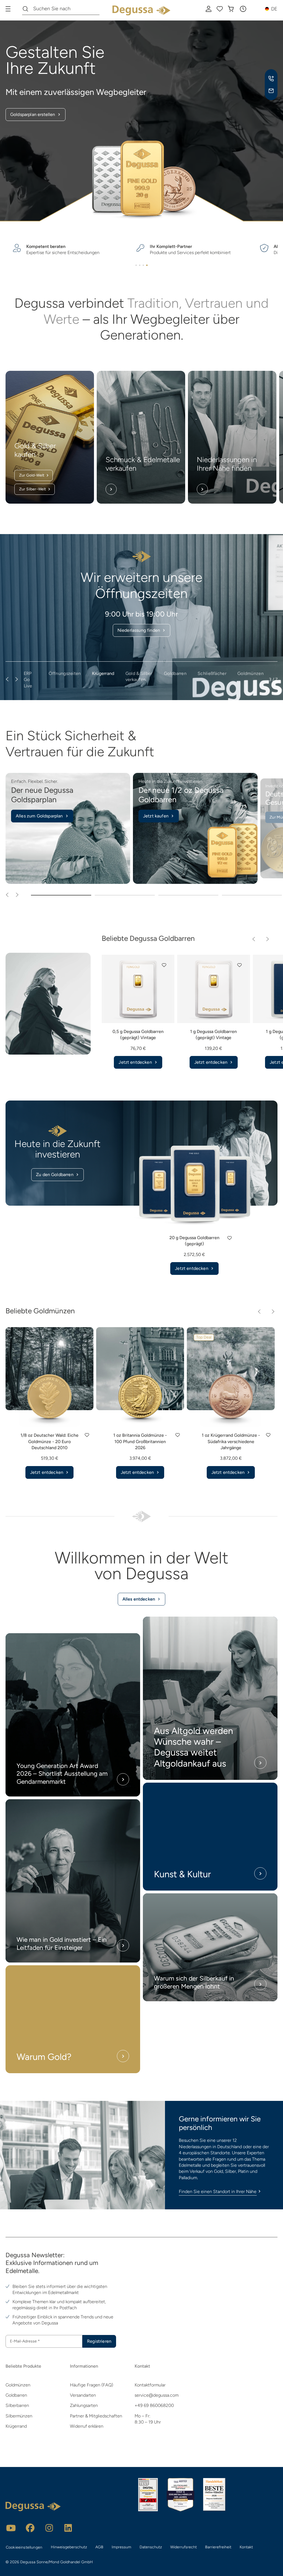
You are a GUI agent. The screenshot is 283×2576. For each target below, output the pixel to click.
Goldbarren (16, 2395)
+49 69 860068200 (154, 2405)
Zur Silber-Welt (32, 489)
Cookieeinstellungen (24, 2547)
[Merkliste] (220, 9)
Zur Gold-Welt (32, 475)
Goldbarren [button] (175, 673)
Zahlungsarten (84, 2405)
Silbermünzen (19, 2416)
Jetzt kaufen (156, 816)
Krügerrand (16, 2426)
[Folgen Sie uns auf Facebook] (30, 2528)
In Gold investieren (139, 616)
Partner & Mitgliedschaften (96, 2416)
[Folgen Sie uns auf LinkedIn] (68, 2528)
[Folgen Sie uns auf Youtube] (11, 2528)
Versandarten (83, 2395)
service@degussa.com (157, 2395)
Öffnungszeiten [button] (65, 673)
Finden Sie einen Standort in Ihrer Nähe (218, 2191)
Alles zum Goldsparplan (39, 816)
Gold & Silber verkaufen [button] (139, 676)
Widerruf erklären (87, 2426)
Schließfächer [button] (212, 673)
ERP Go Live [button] (28, 680)
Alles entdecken (139, 1599)
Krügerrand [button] (103, 673)
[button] (243, 9)
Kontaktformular (150, 2385)
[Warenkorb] (231, 9)
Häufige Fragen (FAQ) (91, 2385)
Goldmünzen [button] (251, 673)
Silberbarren (17, 2405)
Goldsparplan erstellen (33, 114)
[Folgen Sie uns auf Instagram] (49, 2528)
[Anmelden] (209, 9)
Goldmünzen (18, 2385)
